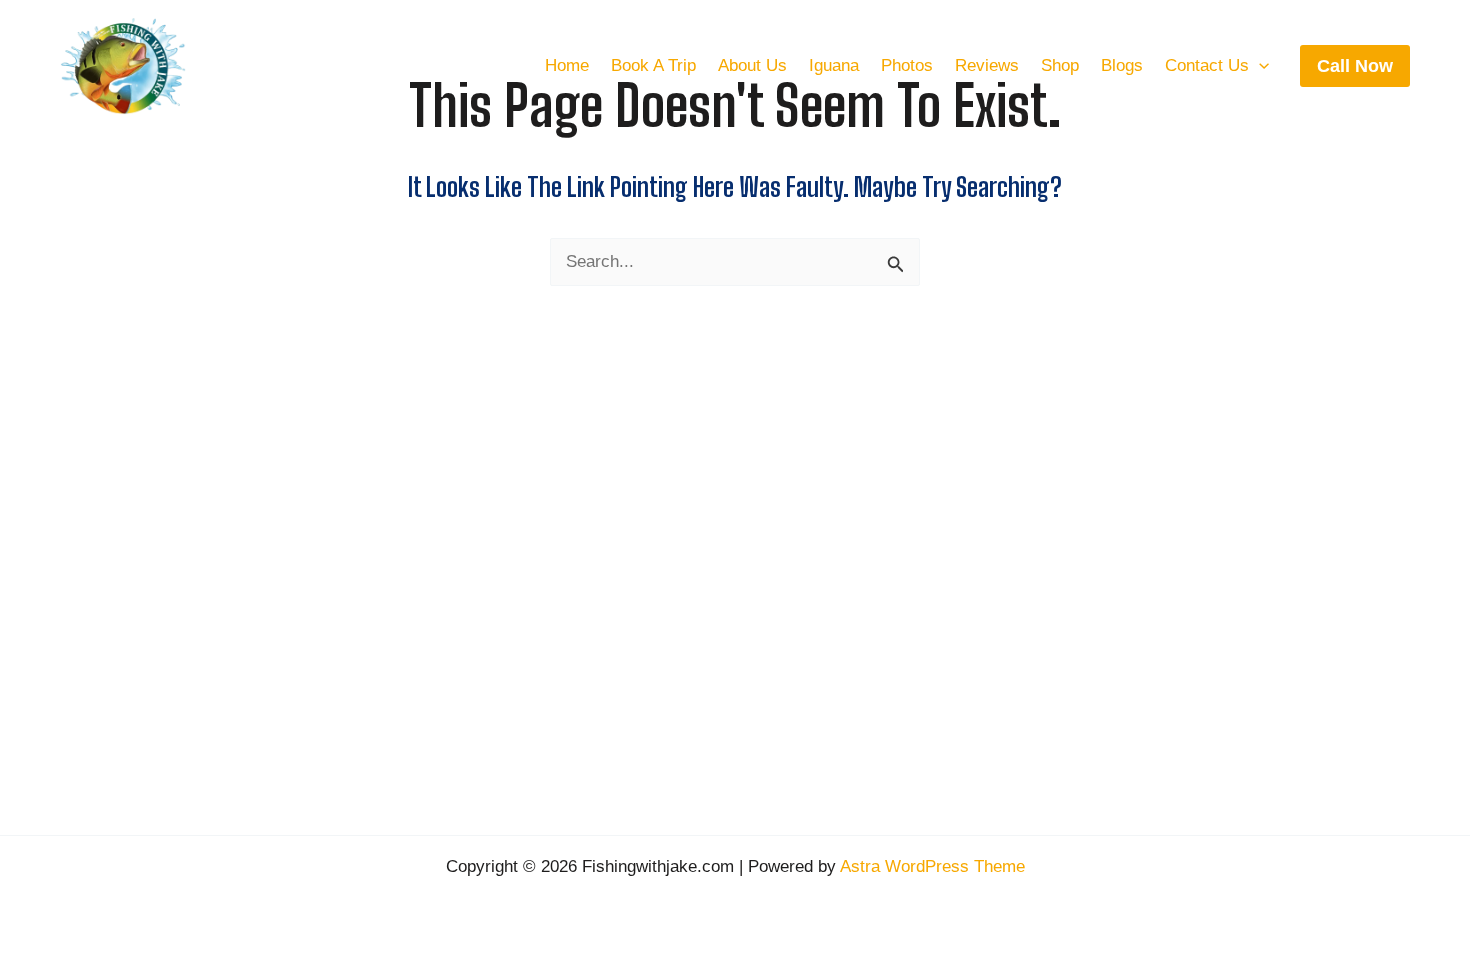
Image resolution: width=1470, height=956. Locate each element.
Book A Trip (653, 65)
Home (567, 65)
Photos (907, 65)
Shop (1060, 65)
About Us (752, 65)
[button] (1259, 66)
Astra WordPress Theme (932, 866)
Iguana (834, 65)
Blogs (1122, 65)
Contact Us (1207, 65)
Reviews (987, 65)
